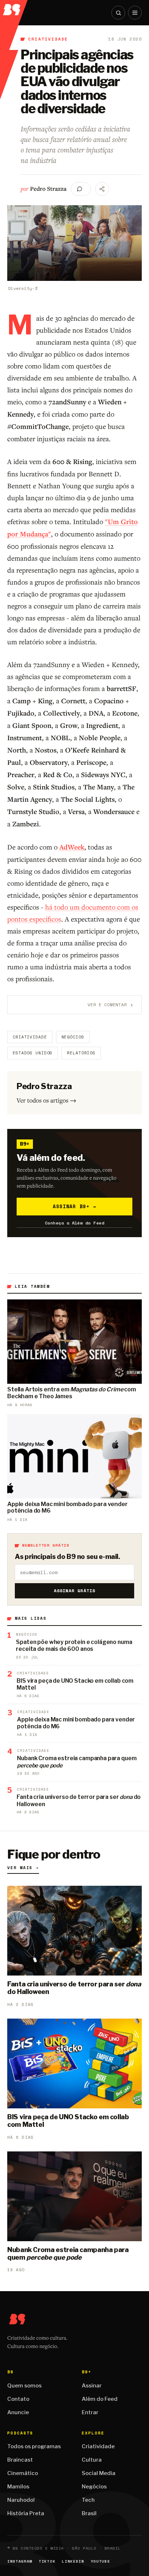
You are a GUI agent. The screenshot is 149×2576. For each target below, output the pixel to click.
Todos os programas (34, 2446)
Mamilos (18, 2487)
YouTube (101, 2561)
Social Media (99, 2473)
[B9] (14, 8)
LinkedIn (73, 2561)
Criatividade (48, 39)
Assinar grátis (75, 1591)
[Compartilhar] (102, 189)
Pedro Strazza (48, 189)
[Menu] (135, 13)
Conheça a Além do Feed (75, 1223)
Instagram (20, 2561)
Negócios (73, 1037)
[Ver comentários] (81, 189)
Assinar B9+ (75, 1206)
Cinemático (23, 2473)
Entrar (90, 2412)
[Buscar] (118, 13)
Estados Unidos (33, 1053)
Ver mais (23, 1868)
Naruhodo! (21, 2500)
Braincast (20, 2460)
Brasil (89, 2513)
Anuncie (18, 2412)
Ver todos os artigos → (46, 1100)
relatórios (81, 1053)
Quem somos (24, 2386)
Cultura (92, 2460)
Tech (88, 2500)
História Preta (26, 2513)
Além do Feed (100, 2399)
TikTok (47, 2561)
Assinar (92, 2386)
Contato (18, 2399)
